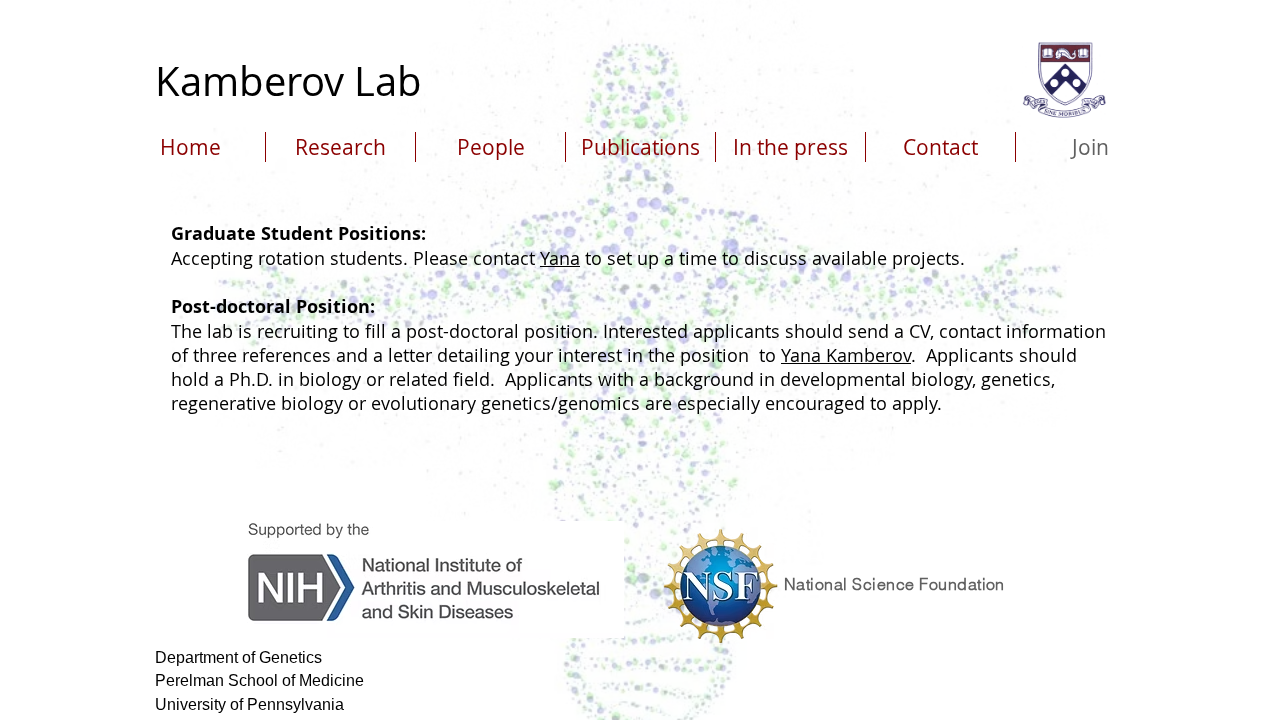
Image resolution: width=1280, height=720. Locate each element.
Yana (560, 258)
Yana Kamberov (846, 355)
